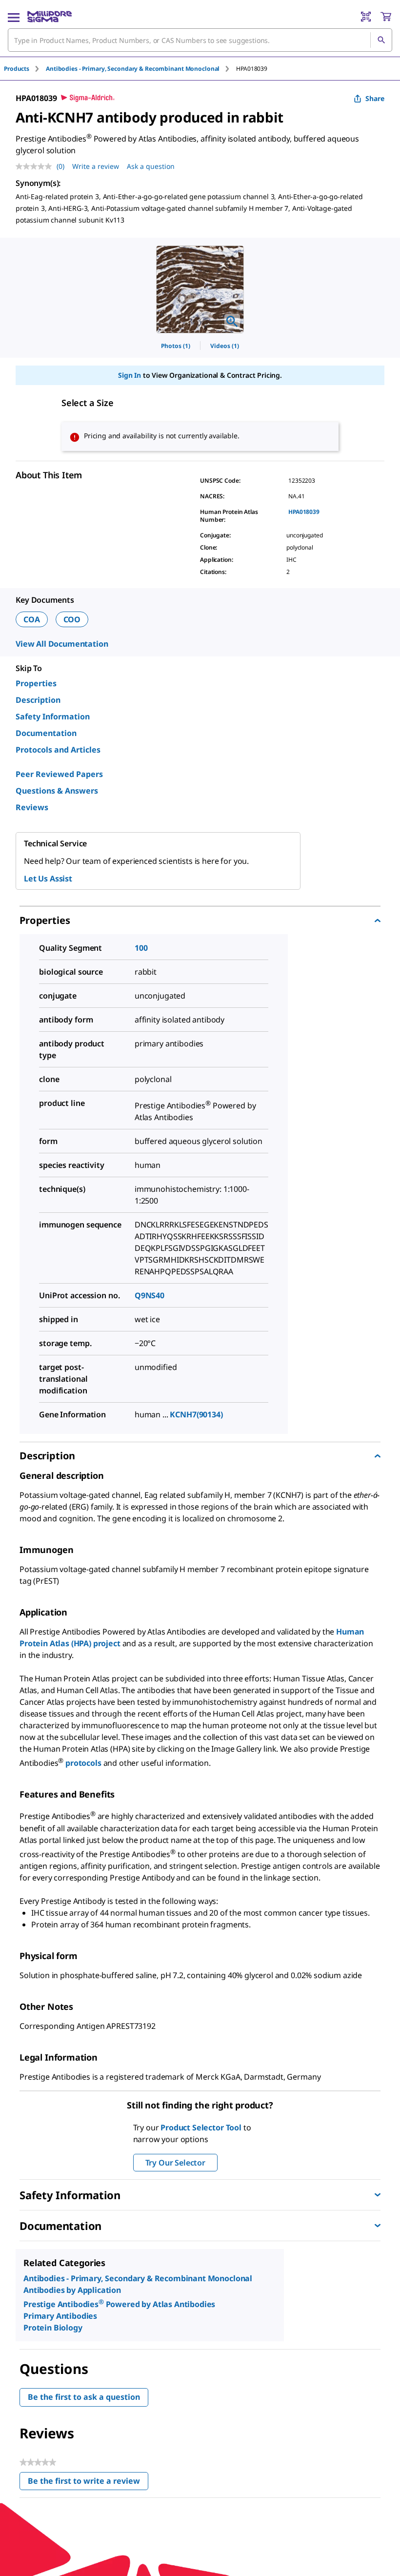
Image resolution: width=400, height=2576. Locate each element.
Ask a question (151, 166)
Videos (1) (225, 346)
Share (375, 98)
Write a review (96, 166)
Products (17, 69)
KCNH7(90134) (196, 1414)
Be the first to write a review (88, 2483)
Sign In (130, 375)
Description (38, 700)
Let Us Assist (48, 879)
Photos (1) (176, 346)
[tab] (25, 69)
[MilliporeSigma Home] (50, 17)
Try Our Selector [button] (175, 2163)
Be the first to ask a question (84, 2397)
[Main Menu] (14, 17)
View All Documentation (62, 644)
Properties (36, 683)
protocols (84, 1763)
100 (141, 948)
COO (72, 619)
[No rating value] (36, 166)
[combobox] (200, 40)
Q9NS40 (150, 1295)
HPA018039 (304, 512)
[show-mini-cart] (386, 17)
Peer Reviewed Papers (59, 774)
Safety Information (53, 716)
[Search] (381, 40)
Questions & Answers (57, 791)
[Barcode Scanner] (366, 17)
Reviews (32, 807)
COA (32, 619)
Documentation (46, 733)
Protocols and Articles (58, 750)
